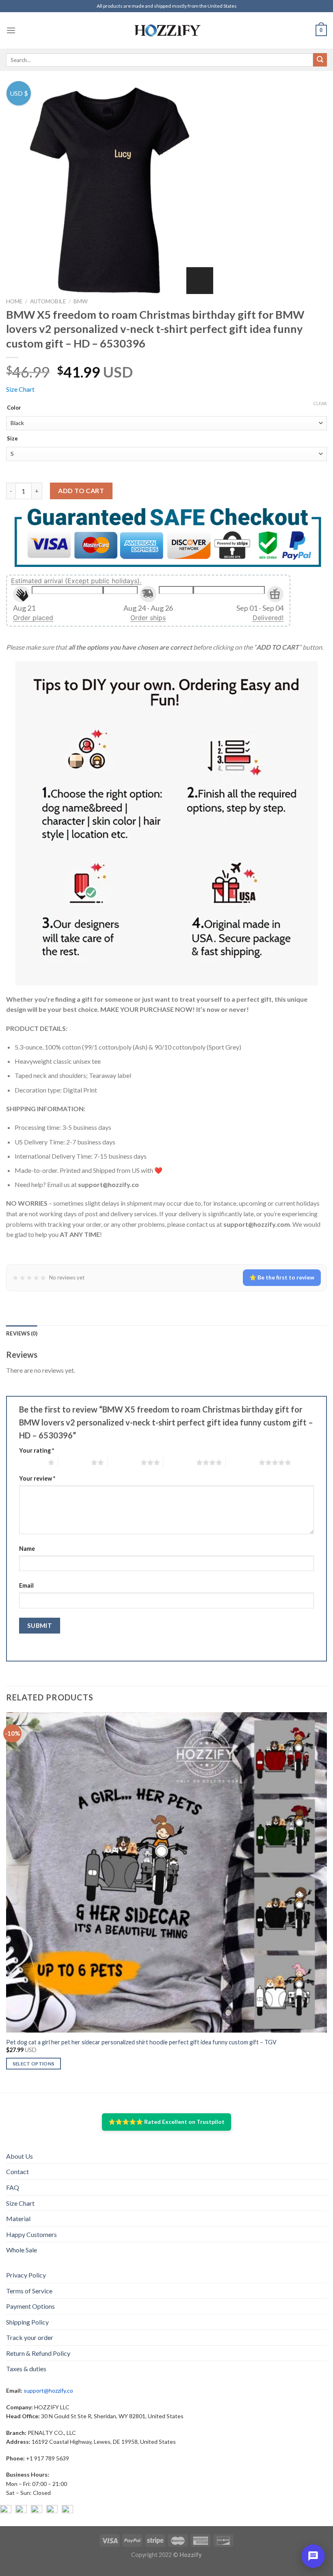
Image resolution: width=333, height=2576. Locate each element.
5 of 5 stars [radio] (242, 1462)
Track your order (30, 2337)
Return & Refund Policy (38, 2353)
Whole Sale (22, 2250)
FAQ (13, 2187)
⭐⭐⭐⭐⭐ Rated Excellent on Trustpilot (166, 2122)
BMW (81, 301)
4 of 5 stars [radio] (180, 1462)
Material (18, 2219)
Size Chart (20, 389)
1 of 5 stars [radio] (31, 1462)
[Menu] (11, 30)
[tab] (22, 1333)
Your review (37, 1478)
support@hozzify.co (48, 2390)
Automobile (48, 301)
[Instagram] (21, 2511)
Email (26, 1585)
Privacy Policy (26, 2275)
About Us (19, 2156)
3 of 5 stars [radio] (124, 1462)
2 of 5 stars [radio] (75, 1462)
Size (12, 439)
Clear (320, 403)
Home (14, 301)
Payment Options (30, 2306)
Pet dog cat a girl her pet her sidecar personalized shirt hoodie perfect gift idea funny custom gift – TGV (141, 2042)
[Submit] (320, 60)
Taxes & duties (26, 2369)
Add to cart (81, 491)
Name (27, 1549)
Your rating (37, 1450)
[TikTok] (67, 2511)
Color (14, 408)
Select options (34, 2064)
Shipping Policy (27, 2322)
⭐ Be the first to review (282, 1277)
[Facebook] (6, 2511)
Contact (17, 2171)
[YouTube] (37, 2511)
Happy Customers (31, 2234)
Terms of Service (29, 2291)
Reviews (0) (22, 1333)
